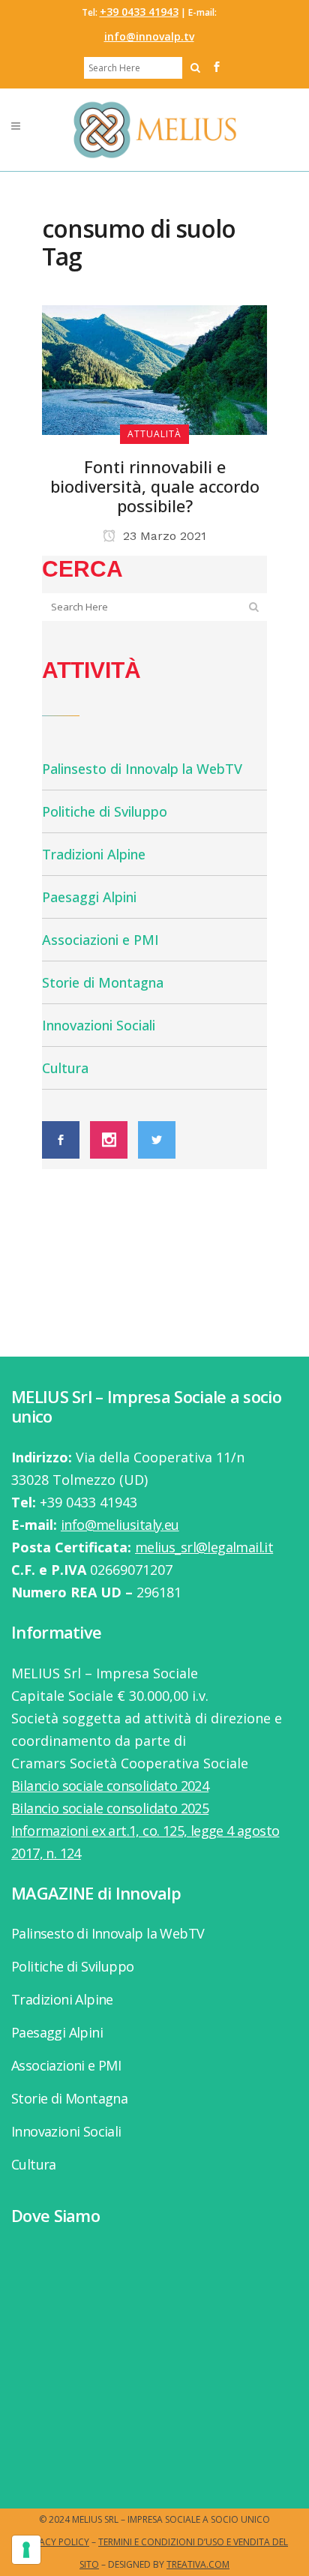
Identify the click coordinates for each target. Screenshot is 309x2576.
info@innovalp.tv (149, 36)
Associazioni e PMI (100, 940)
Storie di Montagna (103, 982)
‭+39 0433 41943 (139, 12)
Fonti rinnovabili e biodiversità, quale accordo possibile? (155, 486)
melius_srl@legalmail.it (204, 1547)
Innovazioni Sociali (99, 1025)
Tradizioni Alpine (94, 854)
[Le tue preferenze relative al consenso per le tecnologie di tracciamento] (26, 2550)
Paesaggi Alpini (89, 897)
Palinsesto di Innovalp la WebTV (142, 769)
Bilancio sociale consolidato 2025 (110, 1808)
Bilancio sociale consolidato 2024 (110, 1786)
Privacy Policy (55, 2542)
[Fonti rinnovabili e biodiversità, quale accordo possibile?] (154, 368)
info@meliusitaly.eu (120, 1525)
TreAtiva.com (198, 2564)
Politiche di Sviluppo (105, 811)
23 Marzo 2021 (163, 536)
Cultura (65, 1068)
